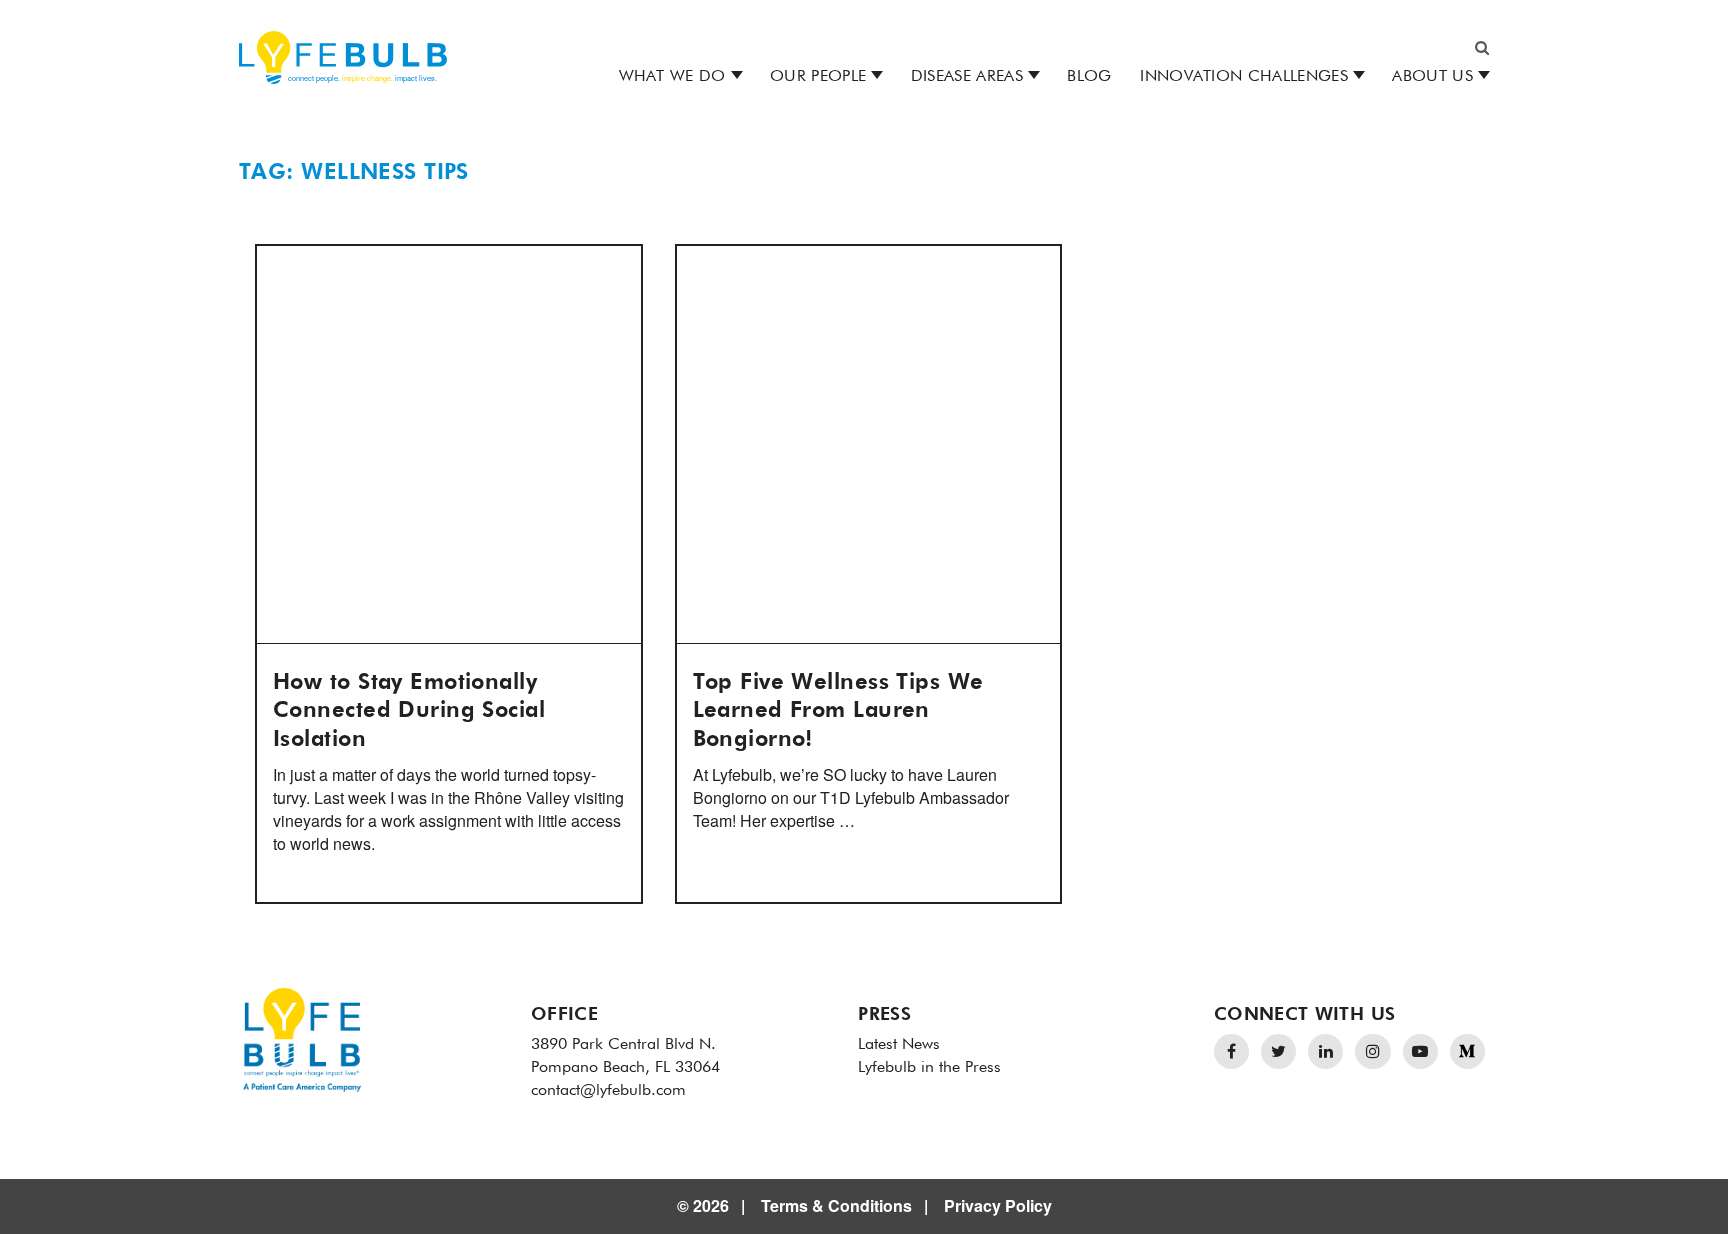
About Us (1432, 77)
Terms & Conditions (836, 1205)
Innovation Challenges (1244, 77)
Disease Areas (967, 77)
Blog (1089, 77)
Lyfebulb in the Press (929, 1068)
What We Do (672, 77)
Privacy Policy (998, 1205)
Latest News (899, 1045)
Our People (818, 77)
